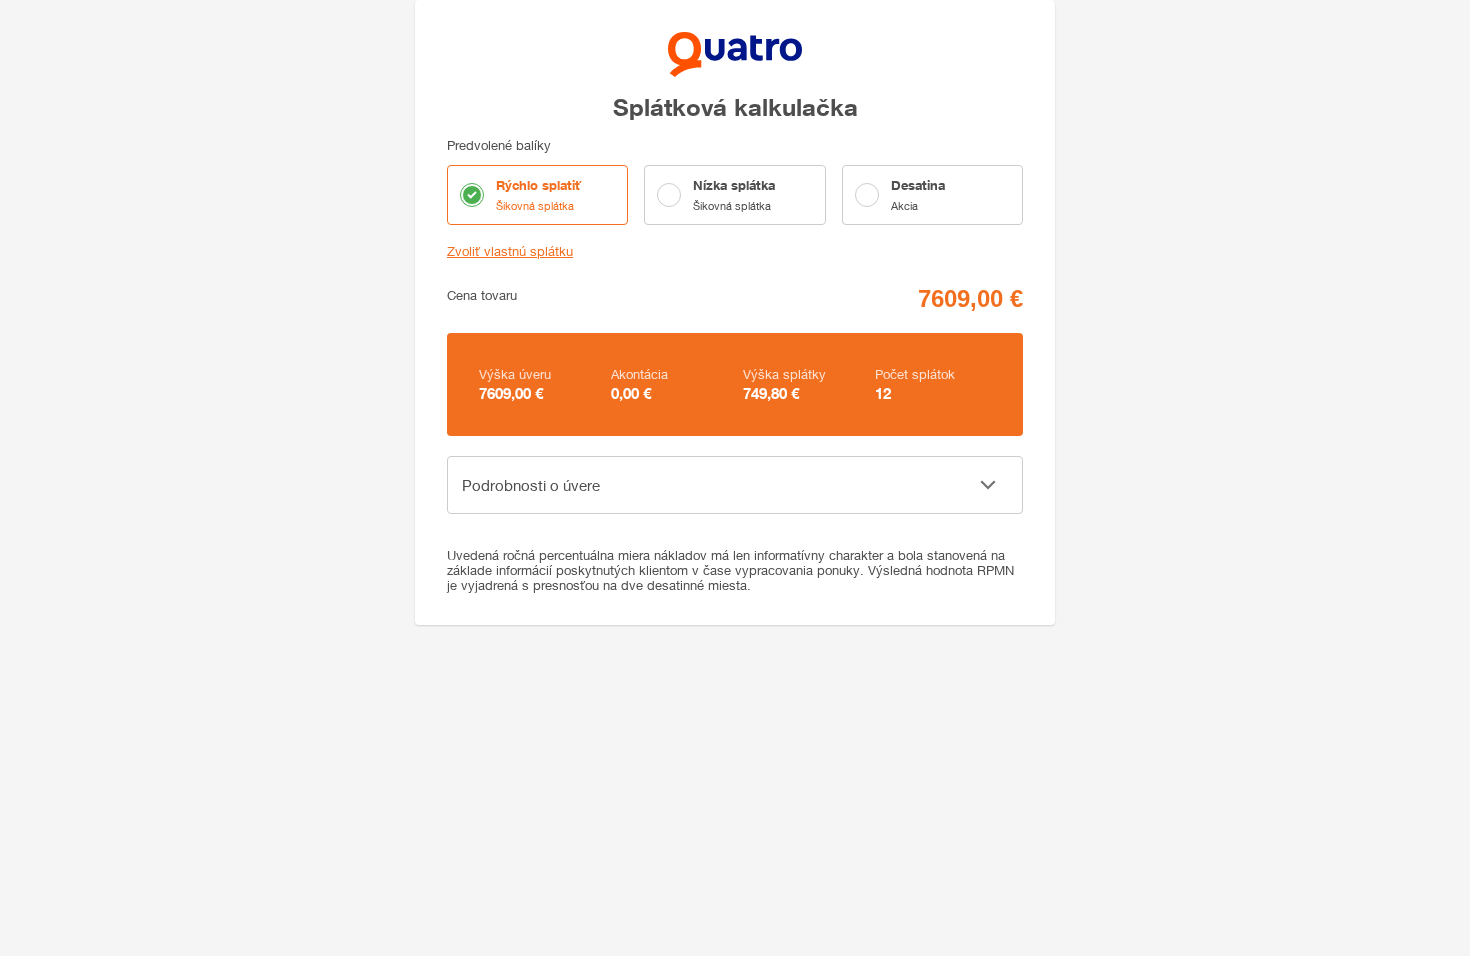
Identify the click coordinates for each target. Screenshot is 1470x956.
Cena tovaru (482, 295)
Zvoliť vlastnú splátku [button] (510, 251)
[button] (735, 485)
